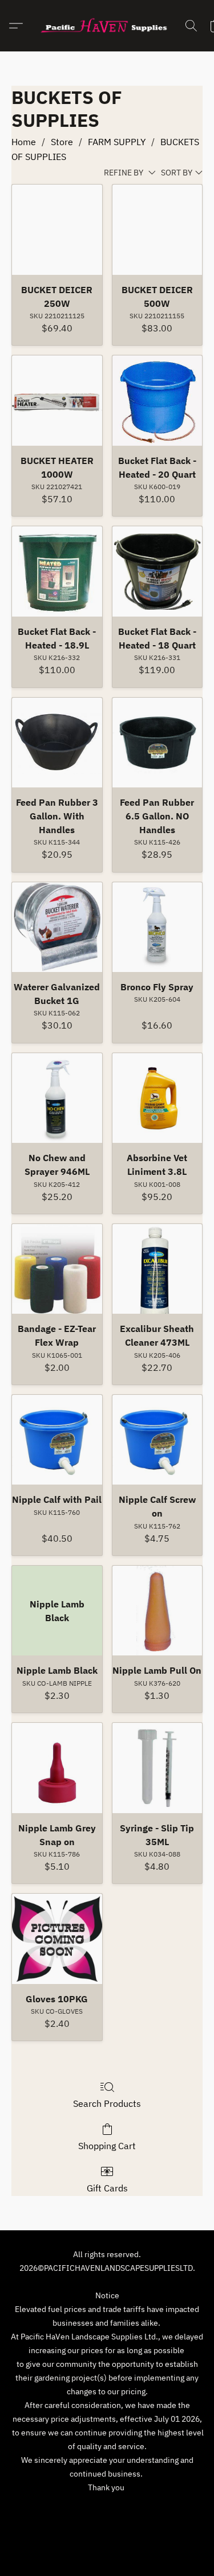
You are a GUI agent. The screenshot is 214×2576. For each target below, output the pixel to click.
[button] (107, 26)
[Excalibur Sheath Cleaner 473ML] (158, 1269)
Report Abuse (107, 2526)
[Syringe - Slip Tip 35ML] (158, 1768)
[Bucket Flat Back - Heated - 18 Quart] (158, 571)
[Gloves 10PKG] (57, 1939)
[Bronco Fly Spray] (158, 927)
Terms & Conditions (57, 2509)
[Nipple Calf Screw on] (158, 1440)
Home (24, 142)
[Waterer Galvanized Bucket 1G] (57, 927)
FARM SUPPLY (117, 142)
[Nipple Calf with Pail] (57, 1440)
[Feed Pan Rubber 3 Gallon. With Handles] (57, 743)
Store (62, 142)
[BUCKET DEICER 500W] (158, 230)
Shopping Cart (107, 2146)
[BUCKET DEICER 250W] (57, 230)
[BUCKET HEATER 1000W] (57, 401)
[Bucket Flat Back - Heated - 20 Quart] (158, 401)
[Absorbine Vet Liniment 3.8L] (158, 1098)
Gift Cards (107, 2188)
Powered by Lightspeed (107, 2546)
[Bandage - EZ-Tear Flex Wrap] (57, 1269)
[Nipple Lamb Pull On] (158, 1611)
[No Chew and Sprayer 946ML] (57, 1098)
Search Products (107, 2103)
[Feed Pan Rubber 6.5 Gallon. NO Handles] (158, 743)
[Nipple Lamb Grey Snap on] (57, 1768)
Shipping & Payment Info (148, 2509)
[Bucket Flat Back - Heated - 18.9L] (57, 571)
